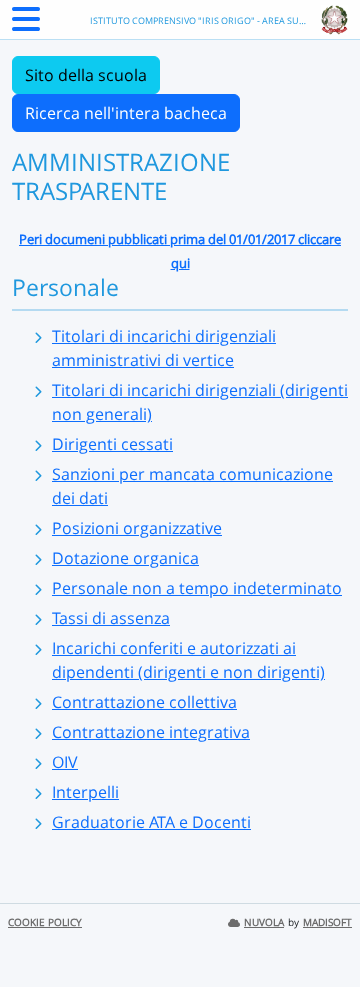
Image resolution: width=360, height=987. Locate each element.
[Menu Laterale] (26, 25)
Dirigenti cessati (112, 444)
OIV (65, 762)
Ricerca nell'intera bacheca (126, 113)
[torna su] (319, 926)
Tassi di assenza (111, 618)
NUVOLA (264, 922)
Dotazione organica (125, 558)
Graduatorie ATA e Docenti (151, 822)
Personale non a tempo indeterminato (197, 588)
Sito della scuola (86, 75)
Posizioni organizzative (137, 528)
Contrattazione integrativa (151, 732)
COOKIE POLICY (45, 922)
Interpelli (85, 792)
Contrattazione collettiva (144, 702)
